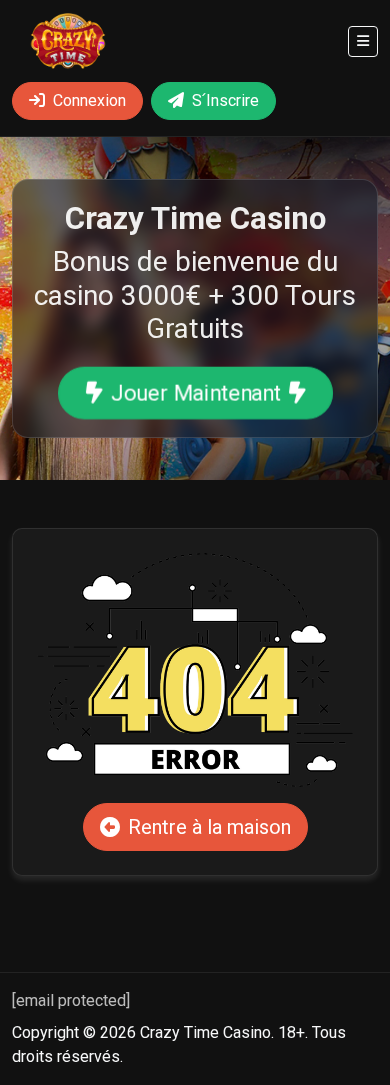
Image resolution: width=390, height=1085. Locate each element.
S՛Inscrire (225, 100)
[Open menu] (363, 41)
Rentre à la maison (209, 827)
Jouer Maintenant (194, 393)
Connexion (89, 100)
